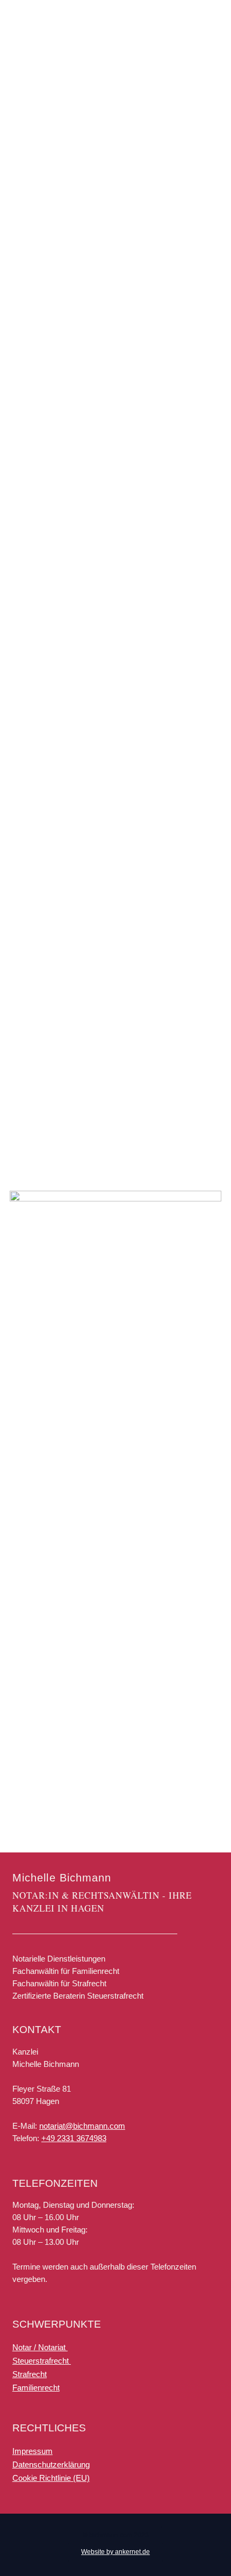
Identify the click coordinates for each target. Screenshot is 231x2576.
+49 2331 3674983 (74, 2138)
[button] (116, 2536)
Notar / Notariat (40, 2347)
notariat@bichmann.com (82, 2126)
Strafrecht (30, 2374)
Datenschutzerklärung (51, 2464)
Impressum (33, 2451)
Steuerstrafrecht (42, 2361)
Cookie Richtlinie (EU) (51, 2478)
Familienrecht (36, 2388)
